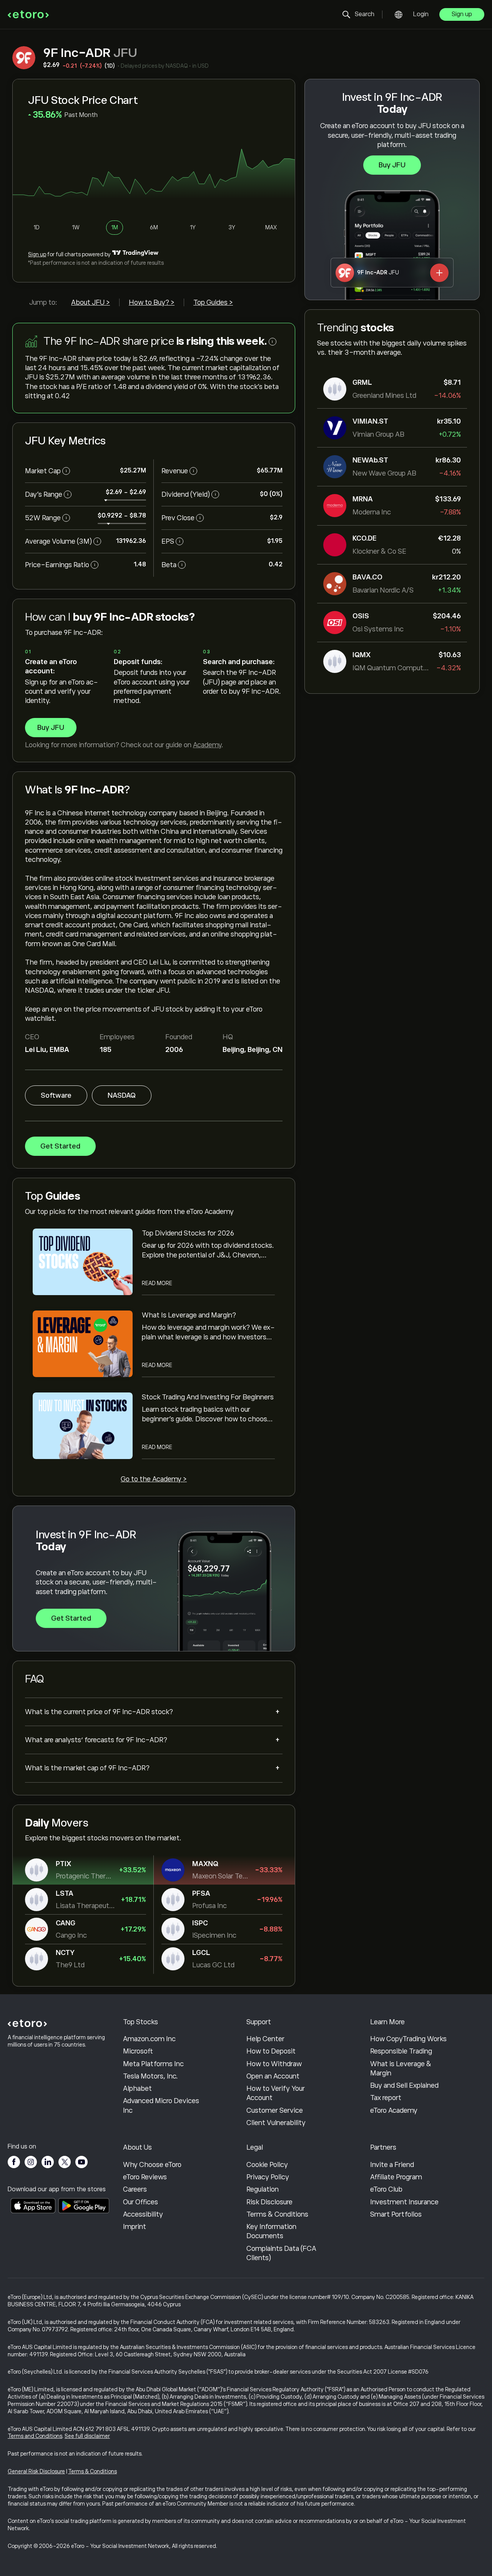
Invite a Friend (392, 2165)
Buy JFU (392, 165)
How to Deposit (271, 2051)
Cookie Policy (267, 2165)
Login (421, 14)
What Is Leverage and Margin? (189, 1315)
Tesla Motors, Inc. (150, 2076)
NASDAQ (122, 1095)
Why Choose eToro (152, 2165)
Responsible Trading (401, 2051)
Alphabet (137, 2089)
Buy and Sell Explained (404, 2085)
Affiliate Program (396, 2177)
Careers (135, 2189)
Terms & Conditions (277, 2214)
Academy (207, 745)
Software (56, 1095)
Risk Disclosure (269, 2202)
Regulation (263, 2189)
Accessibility (143, 2214)
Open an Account (273, 2076)
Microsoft (138, 2051)
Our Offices (140, 2202)
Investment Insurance (404, 2202)
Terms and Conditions (35, 2436)
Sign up (462, 14)
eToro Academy (394, 2110)
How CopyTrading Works (408, 2039)
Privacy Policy (268, 2177)
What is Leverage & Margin (401, 2068)
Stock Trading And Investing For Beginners (208, 1397)
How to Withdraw (274, 2064)
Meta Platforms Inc (153, 2064)
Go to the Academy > (154, 1479)
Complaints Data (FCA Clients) (281, 2253)
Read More (157, 1283)
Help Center (265, 2039)
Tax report (386, 2098)
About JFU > (91, 302)
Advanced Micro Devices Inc (161, 2105)
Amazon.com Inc (149, 2039)
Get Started (60, 1146)
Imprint (135, 2227)
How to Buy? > (152, 302)
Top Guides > (213, 302)
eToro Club (386, 2189)
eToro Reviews (145, 2177)
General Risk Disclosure (36, 2471)
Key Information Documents (271, 2231)
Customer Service (275, 2110)
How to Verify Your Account (276, 2093)
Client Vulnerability (276, 2123)
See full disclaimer (87, 2436)
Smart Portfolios (396, 2214)
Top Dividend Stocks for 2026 (188, 1233)
